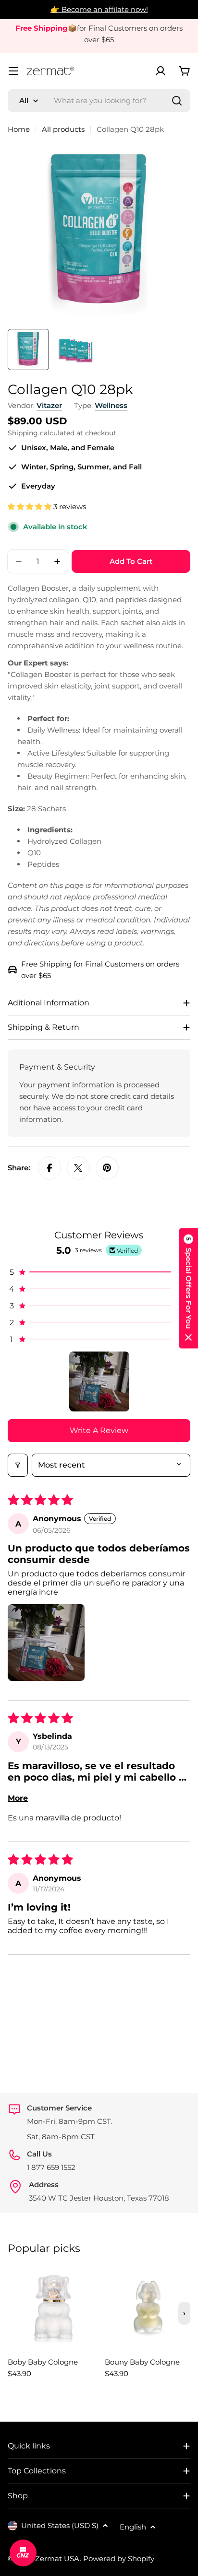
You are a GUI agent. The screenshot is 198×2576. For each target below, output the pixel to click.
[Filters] (18, 1465)
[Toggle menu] (13, 71)
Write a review (99, 1430)
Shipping (23, 433)
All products (63, 129)
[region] (99, 2327)
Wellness (111, 405)
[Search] (177, 101)
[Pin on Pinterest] (107, 1168)
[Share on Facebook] (49, 1168)
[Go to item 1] (99, 1381)
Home (19, 129)
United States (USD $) (60, 2525)
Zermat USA (57, 2559)
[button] (31, 507)
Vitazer (49, 405)
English (133, 2527)
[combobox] (99, 101)
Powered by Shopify (119, 2559)
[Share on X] (78, 1168)
